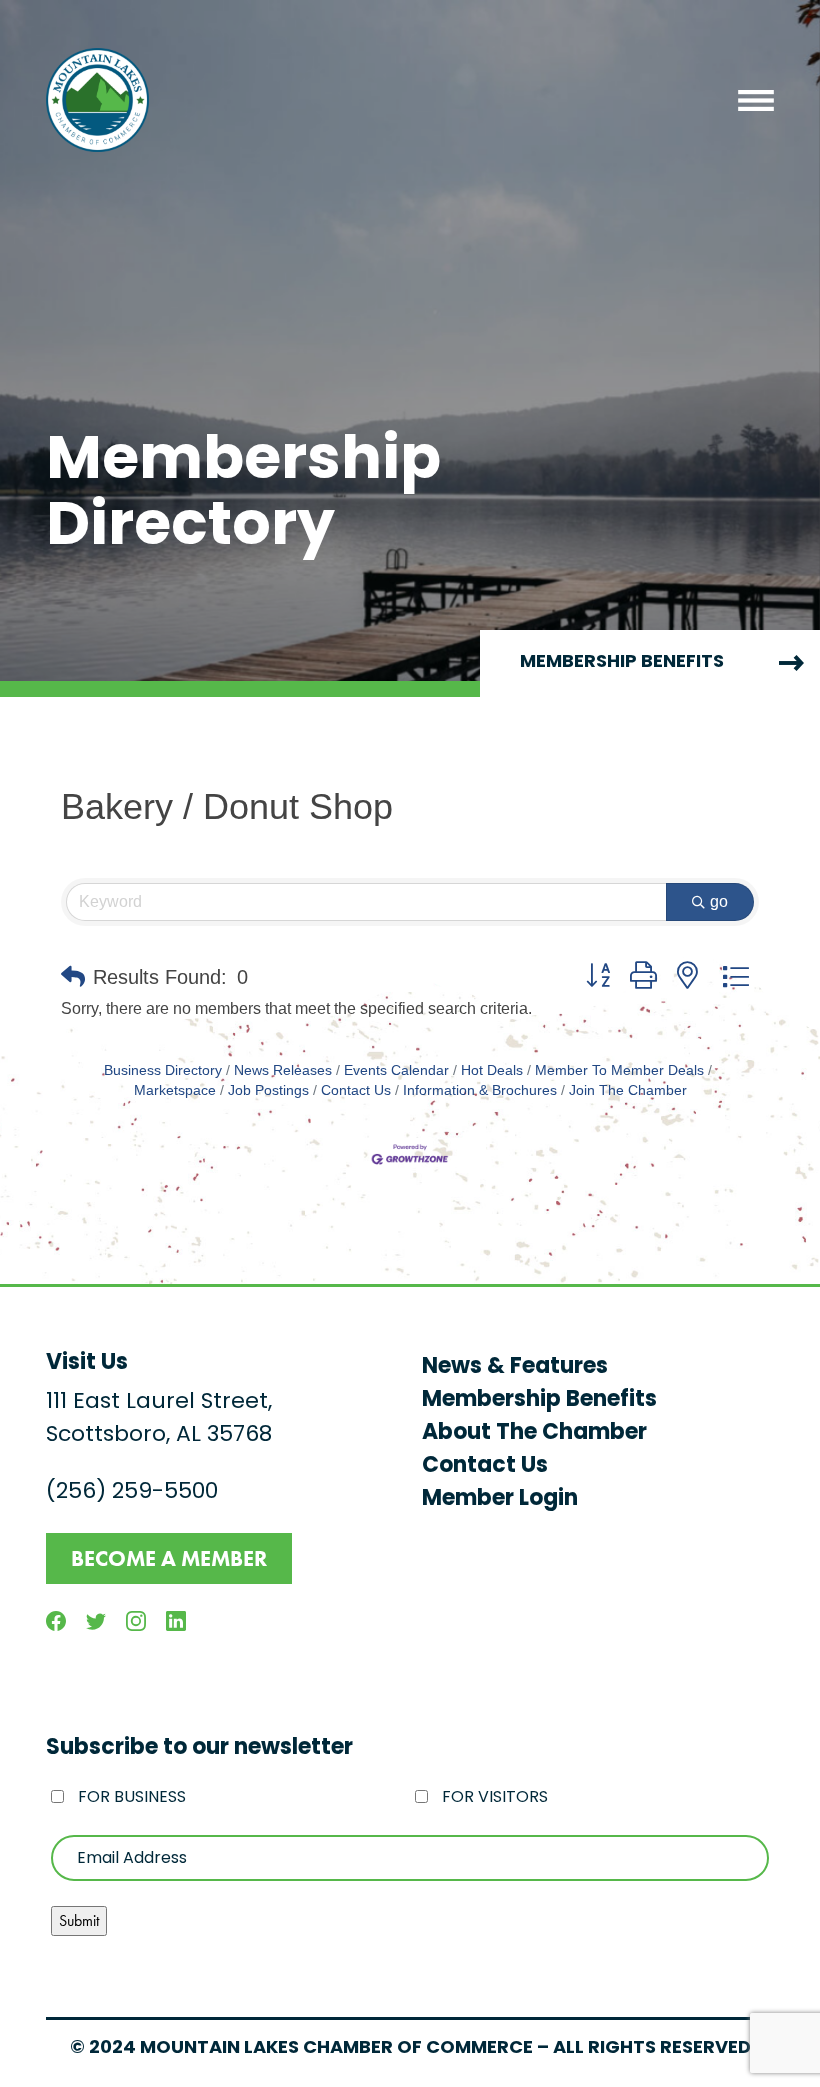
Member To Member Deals (619, 1070)
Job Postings (268, 1090)
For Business (132, 1798)
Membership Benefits (539, 1400)
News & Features (515, 1367)
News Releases (283, 1070)
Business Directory (163, 1070)
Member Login (500, 1499)
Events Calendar (396, 1070)
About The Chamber (534, 1433)
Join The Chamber (628, 1090)
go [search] (719, 901)
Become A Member (169, 1558)
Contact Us (356, 1090)
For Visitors (495, 1798)
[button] (73, 977)
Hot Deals (492, 1070)
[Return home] (97, 100)
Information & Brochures (480, 1090)
